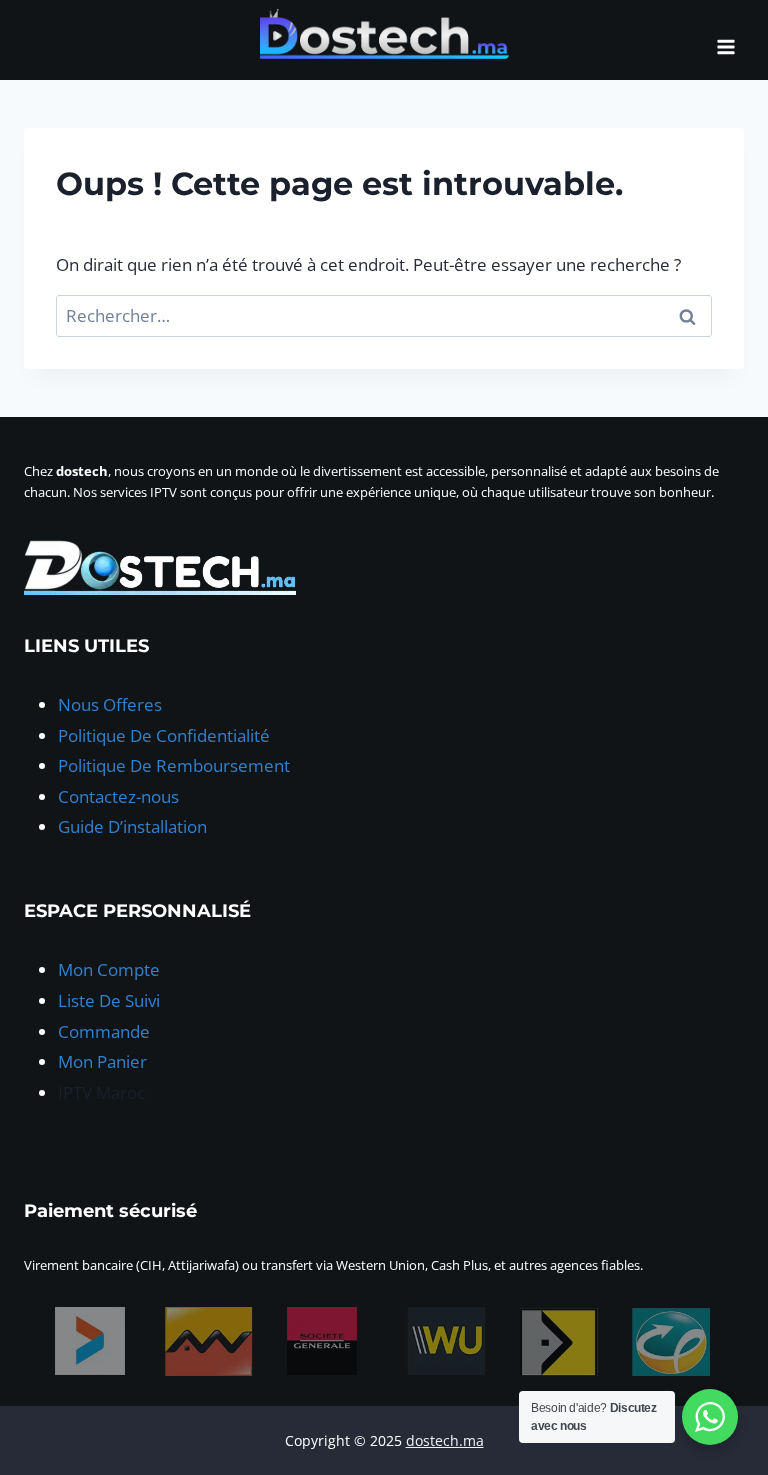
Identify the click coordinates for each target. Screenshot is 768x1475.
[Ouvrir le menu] (725, 40)
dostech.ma (445, 1440)
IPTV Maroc (101, 1092)
